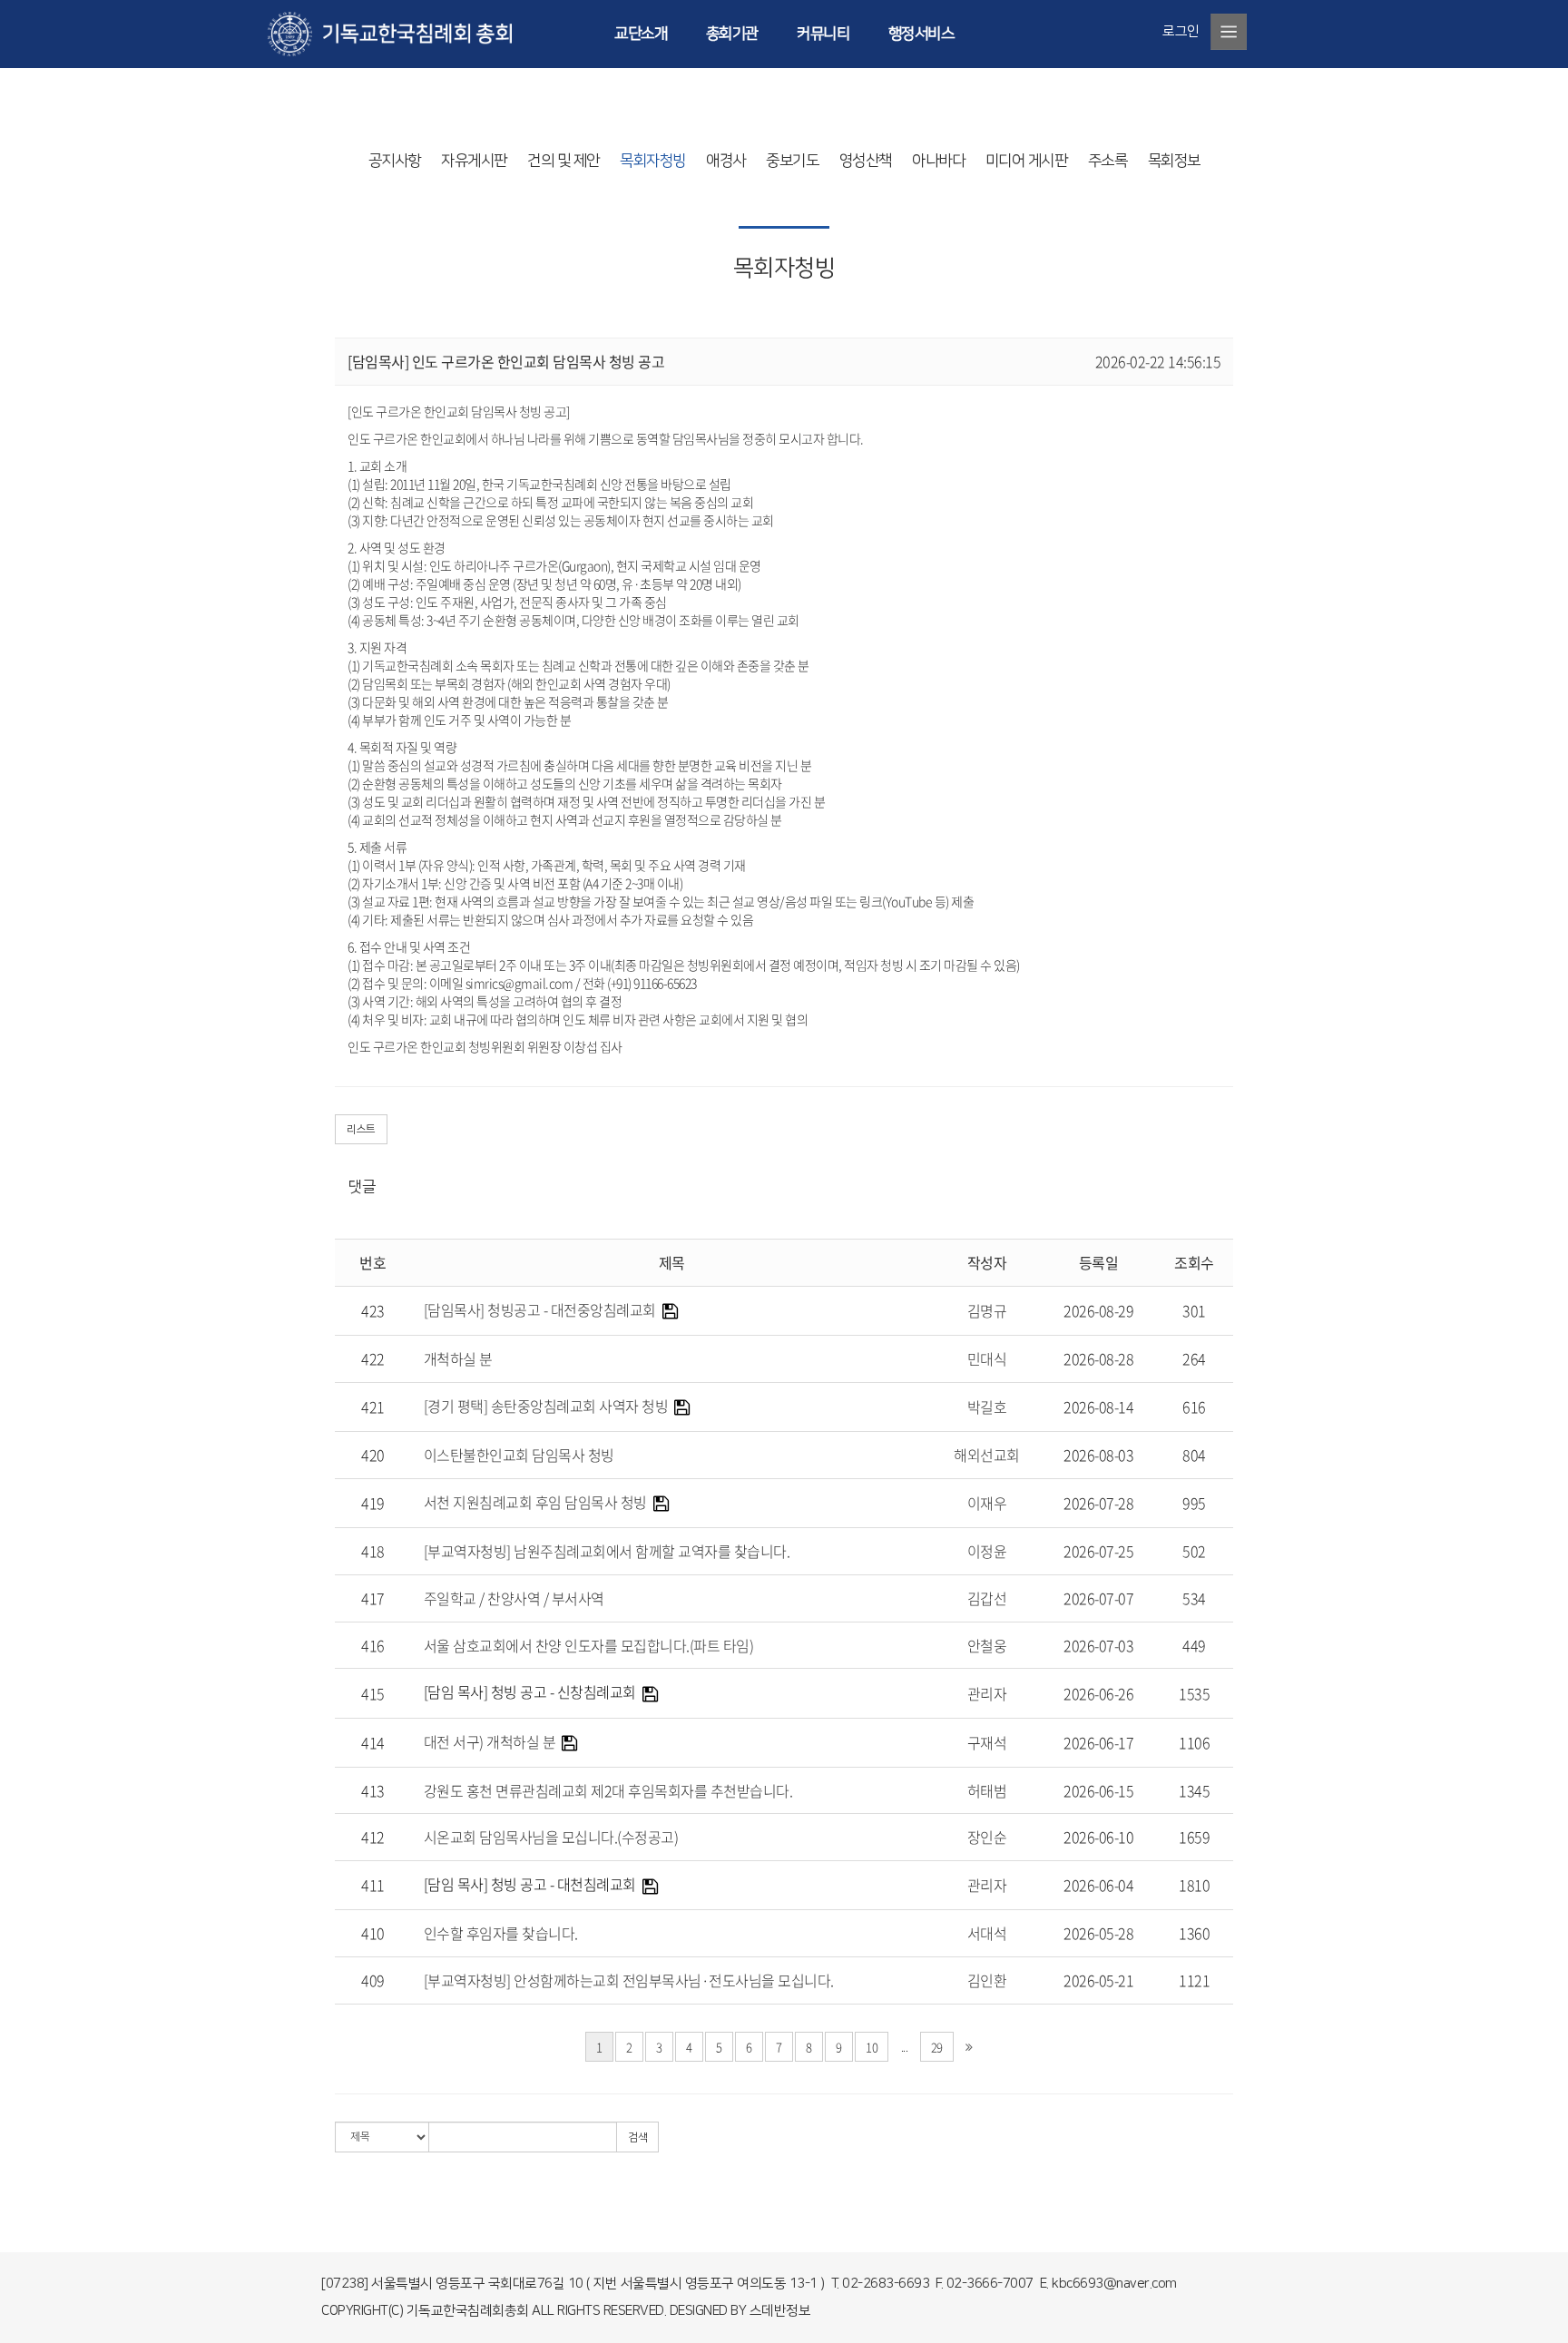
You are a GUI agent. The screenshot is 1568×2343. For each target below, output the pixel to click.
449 (1194, 1645)
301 (1194, 1310)
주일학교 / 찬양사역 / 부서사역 (514, 1598)
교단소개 (641, 34)
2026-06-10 (1098, 1837)
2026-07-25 (1098, 1551)
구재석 (987, 1742)
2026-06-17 (1098, 1742)
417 (373, 1598)
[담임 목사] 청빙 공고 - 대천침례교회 (530, 1884)
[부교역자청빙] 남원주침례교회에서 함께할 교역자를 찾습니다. (607, 1551)
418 (373, 1551)
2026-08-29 (1098, 1310)
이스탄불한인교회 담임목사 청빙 (519, 1455)
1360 (1194, 1933)
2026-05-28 (1098, 1933)
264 (1194, 1358)
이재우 (987, 1503)
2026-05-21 (1098, 1980)
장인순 (987, 1837)
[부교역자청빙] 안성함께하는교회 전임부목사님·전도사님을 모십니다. (629, 1980)
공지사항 (395, 161)
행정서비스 (921, 34)
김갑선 (987, 1598)
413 (373, 1790)
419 (373, 1503)
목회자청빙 (653, 161)
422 (373, 1358)
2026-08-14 (1098, 1407)
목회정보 (1174, 161)
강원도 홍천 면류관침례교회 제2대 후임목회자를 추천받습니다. (608, 1790)
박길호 (987, 1407)
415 (373, 1693)
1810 (1194, 1885)
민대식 (987, 1358)
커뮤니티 (823, 34)
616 (1194, 1407)
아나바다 (938, 161)
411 (373, 1885)
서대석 (987, 1933)
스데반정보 (780, 2311)
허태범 (987, 1790)
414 (373, 1742)
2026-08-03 (1098, 1455)
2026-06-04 (1098, 1885)
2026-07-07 (1098, 1598)
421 (373, 1407)
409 (373, 1980)
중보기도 (792, 161)
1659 (1194, 1837)
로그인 (1181, 31)
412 (373, 1837)
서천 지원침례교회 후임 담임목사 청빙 (535, 1502)
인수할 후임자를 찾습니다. (501, 1933)
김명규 (987, 1310)
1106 (1194, 1742)
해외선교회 (987, 1455)
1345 (1194, 1790)
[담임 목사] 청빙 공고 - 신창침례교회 (530, 1691)
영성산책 (866, 161)
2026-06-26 (1098, 1693)
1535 (1194, 1693)
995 (1194, 1503)
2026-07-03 (1098, 1645)
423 (373, 1310)
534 (1194, 1598)
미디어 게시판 (1027, 161)
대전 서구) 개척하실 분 (490, 1741)
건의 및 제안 (563, 161)
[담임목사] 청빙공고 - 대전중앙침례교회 (540, 1309)
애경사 (726, 161)
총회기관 (732, 34)
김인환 (987, 1980)
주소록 (1108, 161)
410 (373, 1933)
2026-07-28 (1098, 1503)
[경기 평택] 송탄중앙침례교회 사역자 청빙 (546, 1406)
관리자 (987, 1693)
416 (373, 1645)
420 (373, 1455)
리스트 (361, 1129)
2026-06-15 (1098, 1790)
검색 (637, 2137)
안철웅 (987, 1645)
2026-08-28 (1098, 1358)
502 (1194, 1551)
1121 (1194, 1980)
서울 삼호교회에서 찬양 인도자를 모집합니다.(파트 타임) (589, 1645)
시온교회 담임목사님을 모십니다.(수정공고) (551, 1837)
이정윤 (987, 1551)
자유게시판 (474, 161)
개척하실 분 (458, 1358)
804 (1194, 1455)
